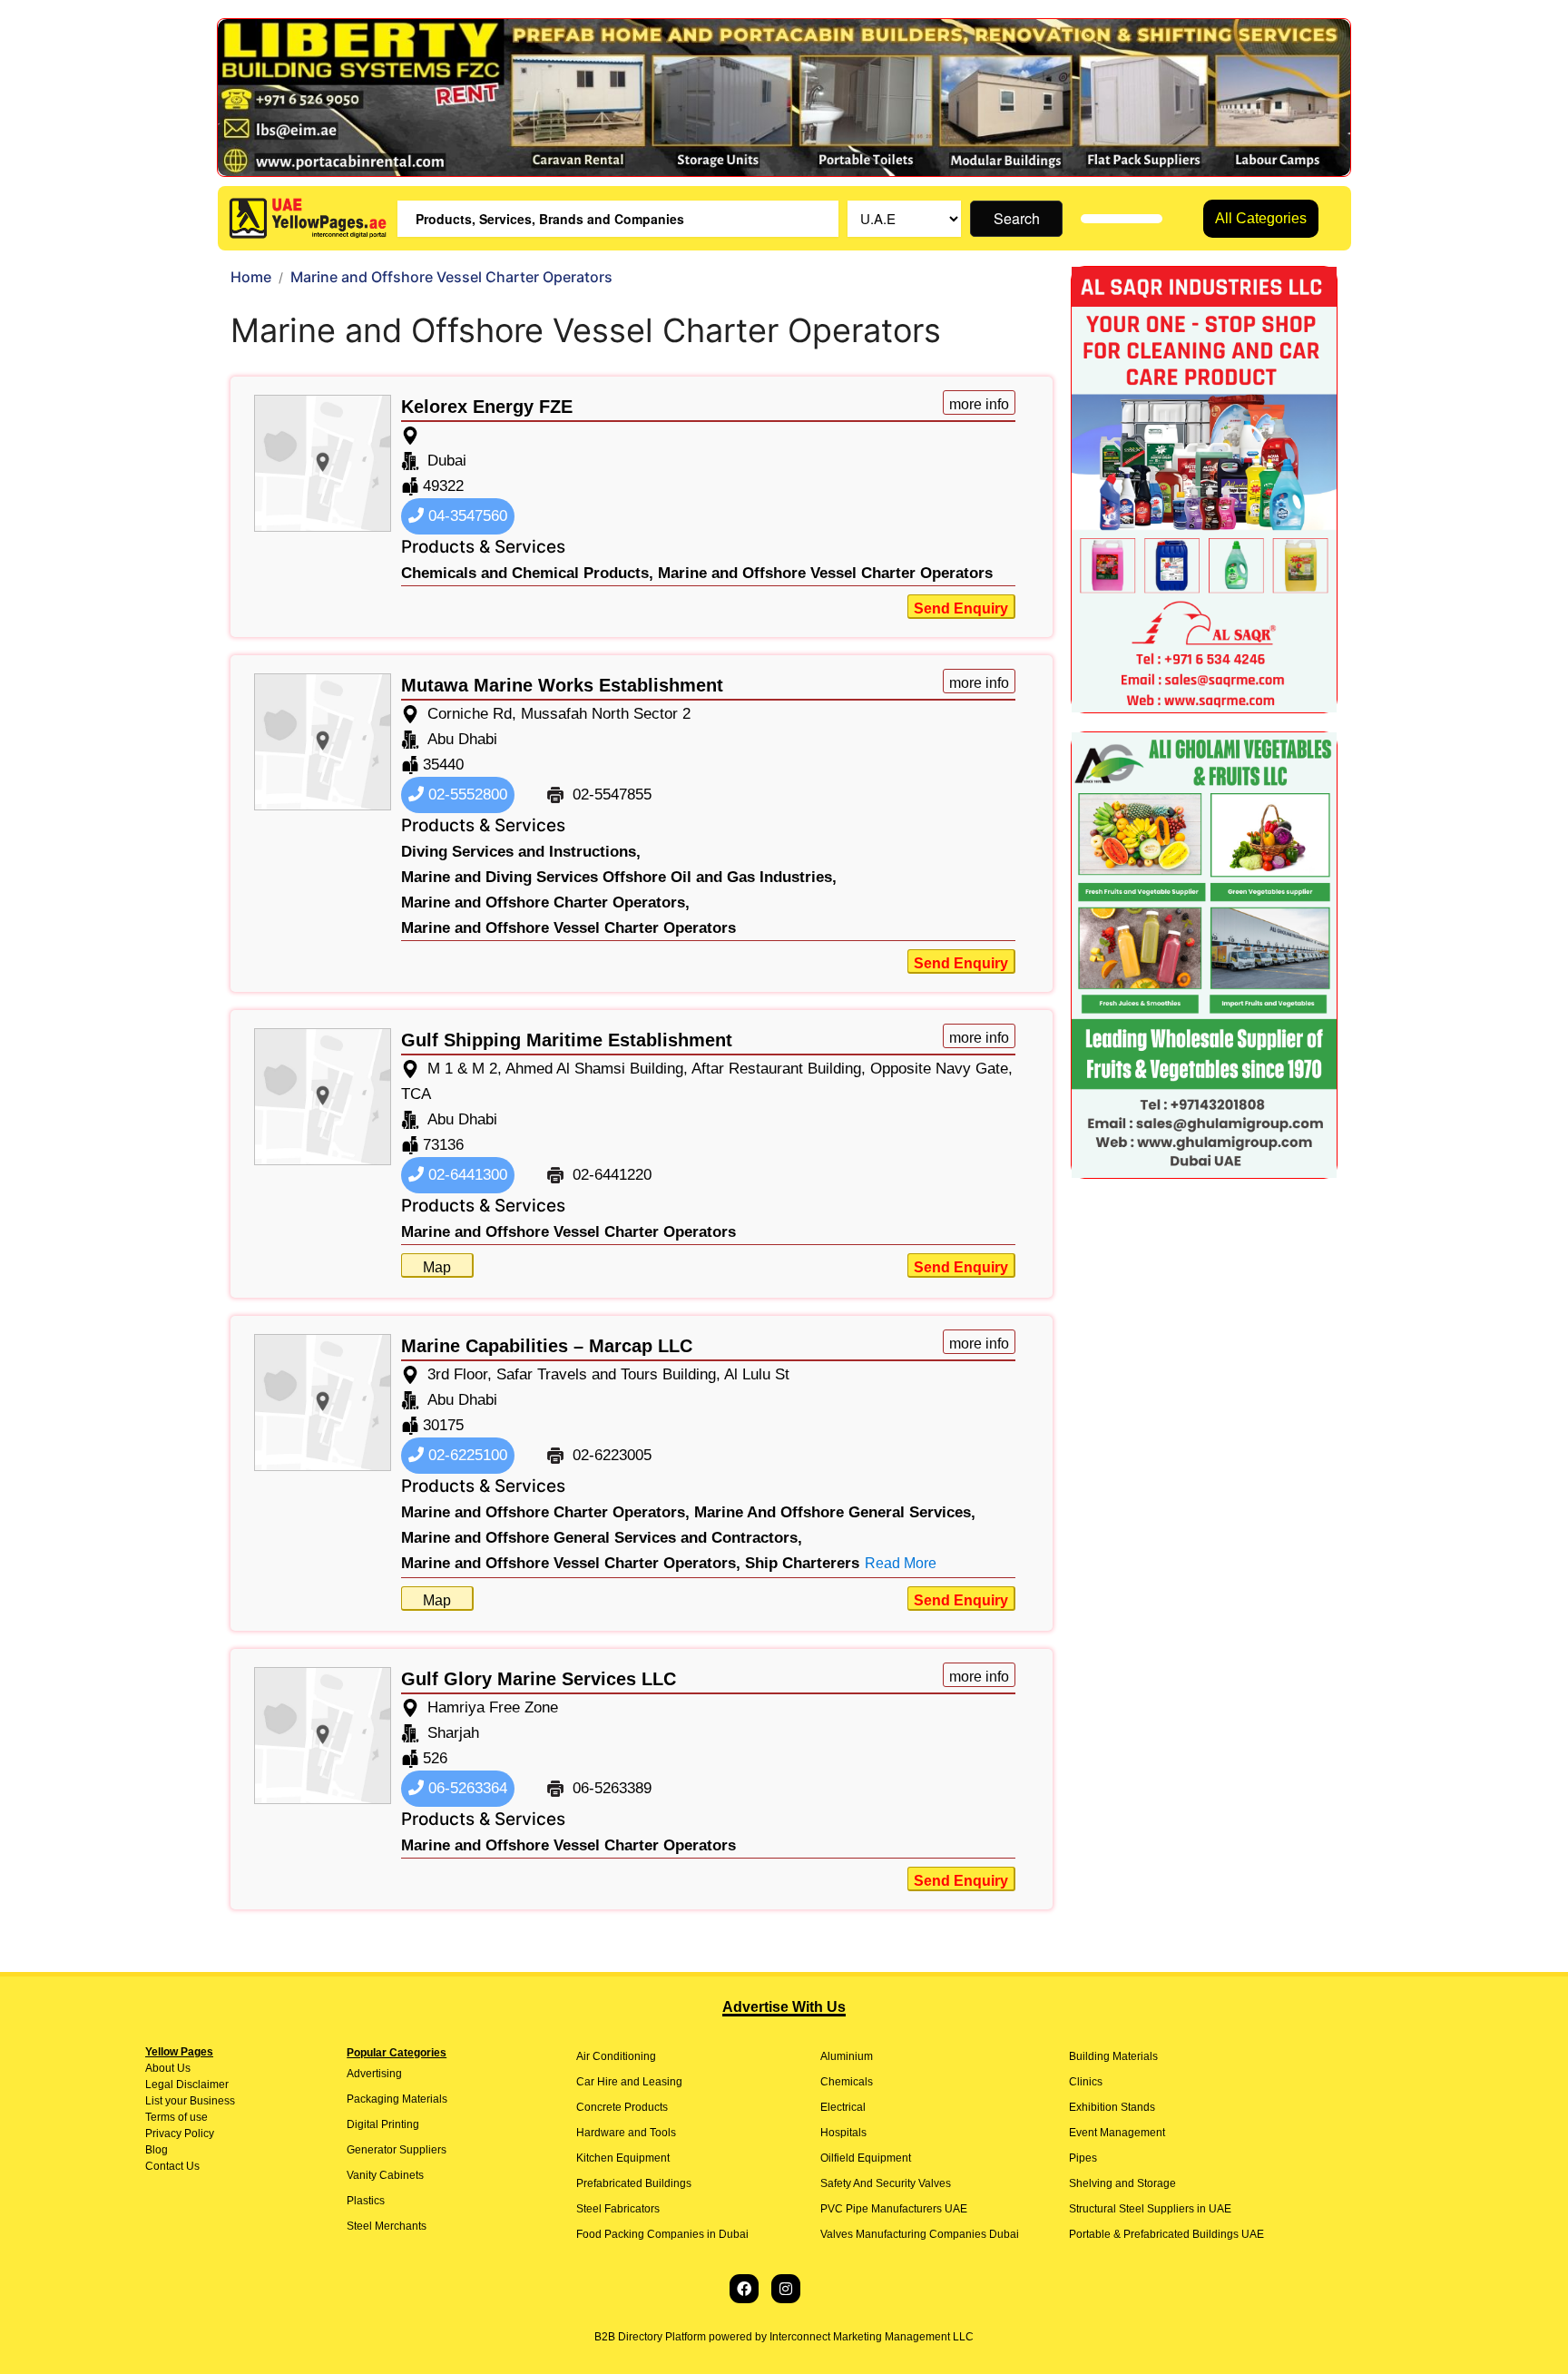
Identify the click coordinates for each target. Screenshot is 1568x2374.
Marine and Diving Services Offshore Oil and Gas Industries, (619, 877)
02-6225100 (465, 1455)
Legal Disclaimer (187, 2085)
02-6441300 (465, 1175)
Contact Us (172, 2166)
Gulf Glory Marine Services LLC (539, 1679)
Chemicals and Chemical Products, (527, 573)
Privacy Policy (180, 2134)
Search (1017, 218)
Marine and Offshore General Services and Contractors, (602, 1538)
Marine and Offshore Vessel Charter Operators (825, 573)
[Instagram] (786, 2289)
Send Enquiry (961, 608)
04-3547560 (465, 516)
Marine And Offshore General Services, (835, 1512)
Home (251, 277)
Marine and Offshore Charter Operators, (545, 903)
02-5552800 (465, 795)
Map (437, 1267)
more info (979, 404)
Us (182, 2068)
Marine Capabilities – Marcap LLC (547, 1346)
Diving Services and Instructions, (521, 852)
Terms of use (176, 2117)
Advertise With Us (784, 2007)
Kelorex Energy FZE (487, 407)
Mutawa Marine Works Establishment (562, 685)
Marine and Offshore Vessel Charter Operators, (571, 1563)
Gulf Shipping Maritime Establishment (567, 1040)
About (160, 2068)
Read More (901, 1563)
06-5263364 (465, 1788)
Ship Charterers (802, 1563)
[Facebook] (744, 2289)
